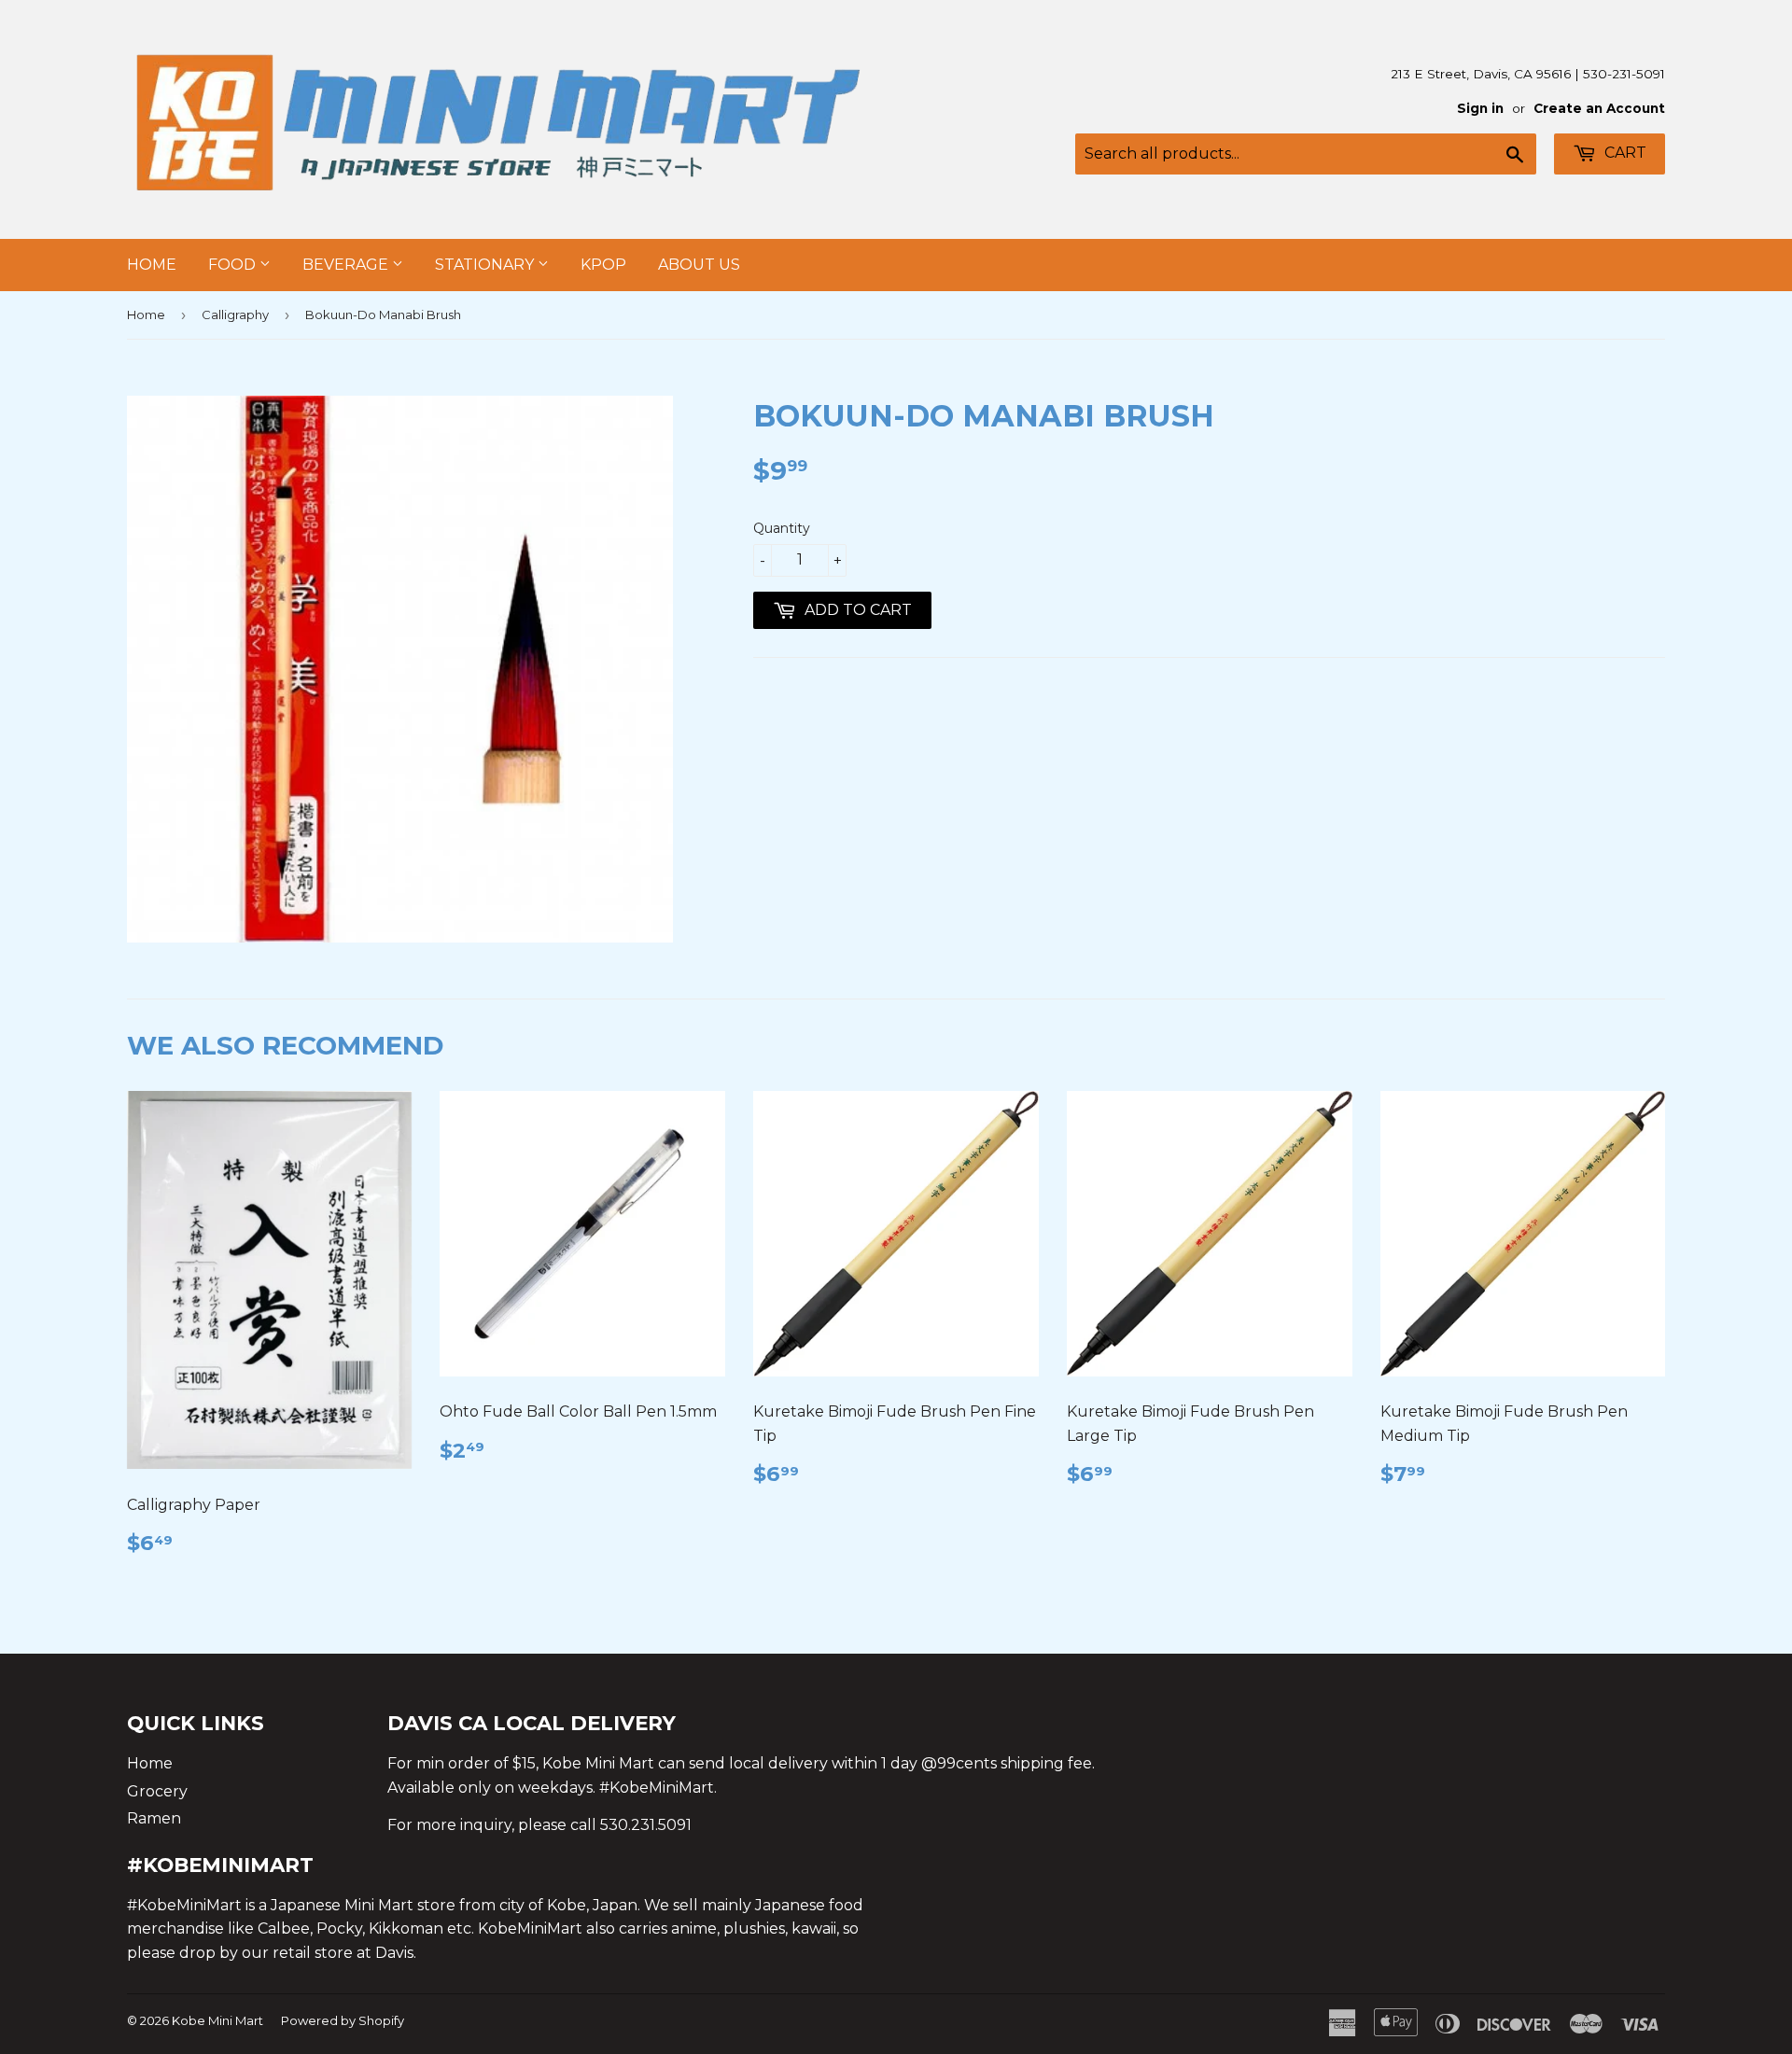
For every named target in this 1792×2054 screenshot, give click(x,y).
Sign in (1480, 108)
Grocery (157, 1791)
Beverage (347, 265)
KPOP (603, 265)
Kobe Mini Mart (217, 2020)
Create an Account (1599, 108)
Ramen (154, 1818)
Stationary (486, 265)
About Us (699, 265)
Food (234, 265)
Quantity (782, 528)
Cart (1624, 153)
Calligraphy (235, 314)
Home (152, 265)
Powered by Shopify (343, 2020)
